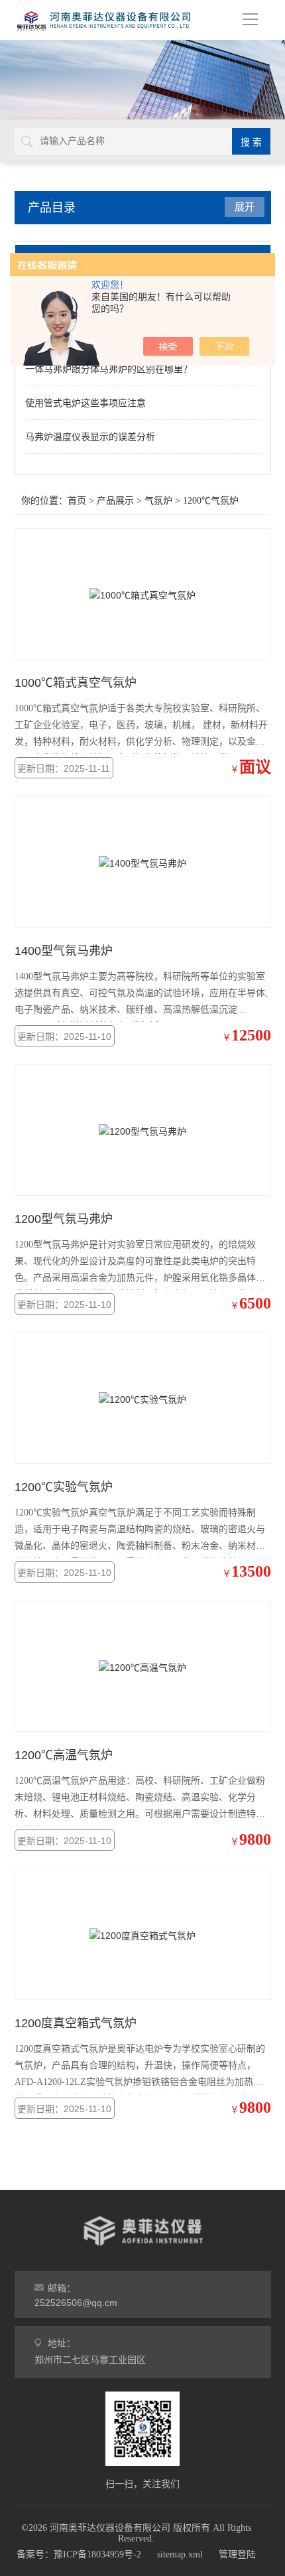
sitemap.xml (180, 2554)
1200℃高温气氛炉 (64, 1755)
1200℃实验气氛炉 (64, 1487)
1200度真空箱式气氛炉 (76, 2023)
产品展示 (115, 501)
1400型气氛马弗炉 (64, 951)
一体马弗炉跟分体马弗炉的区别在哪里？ (109, 369)
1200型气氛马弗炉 (64, 1219)
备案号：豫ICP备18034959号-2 (79, 2554)
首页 (77, 501)
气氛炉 (158, 501)
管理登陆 (237, 2554)
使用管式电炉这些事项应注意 (85, 403)
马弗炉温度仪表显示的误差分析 (90, 437)
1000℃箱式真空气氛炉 (76, 683)
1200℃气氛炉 (211, 501)
